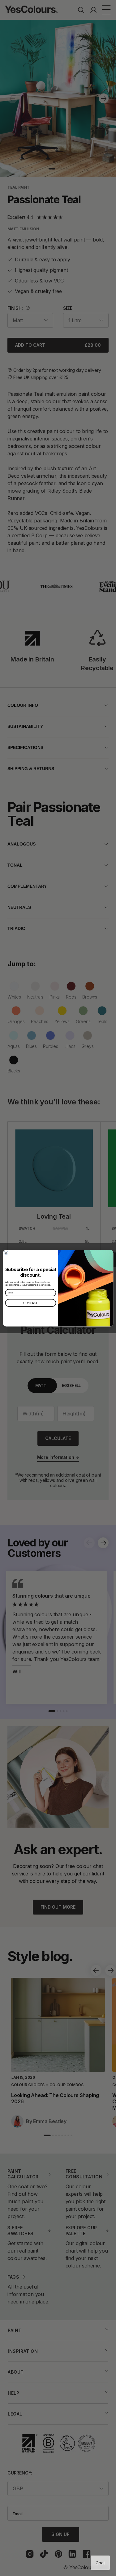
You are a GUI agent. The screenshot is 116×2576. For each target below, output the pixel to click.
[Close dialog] (6, 1253)
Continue (31, 1303)
